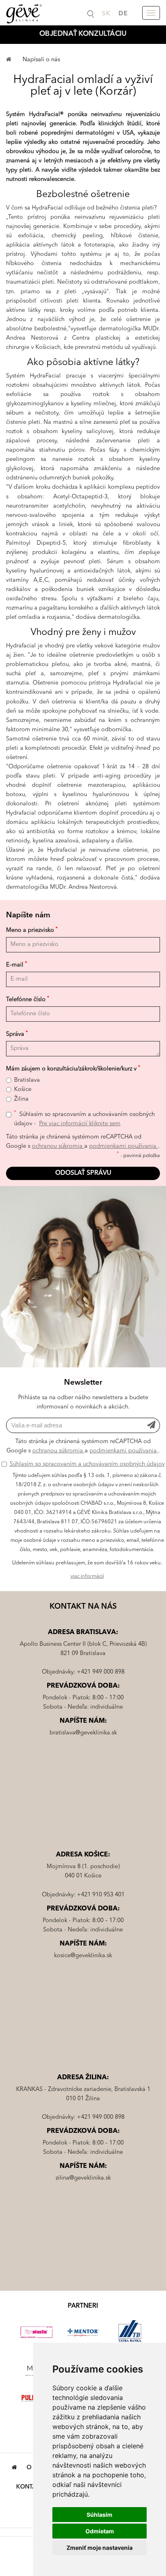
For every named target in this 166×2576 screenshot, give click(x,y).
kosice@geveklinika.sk (83, 1956)
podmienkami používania (123, 1146)
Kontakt (30, 2487)
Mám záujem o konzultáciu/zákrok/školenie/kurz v (73, 1069)
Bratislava (27, 1080)
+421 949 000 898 (101, 1672)
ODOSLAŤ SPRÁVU (83, 1173)
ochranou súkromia (58, 1146)
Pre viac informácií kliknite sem (80, 1124)
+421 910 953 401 (101, 1895)
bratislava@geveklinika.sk (83, 1733)
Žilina (21, 1099)
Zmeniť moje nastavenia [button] (100, 2548)
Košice (23, 1090)
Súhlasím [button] (100, 2515)
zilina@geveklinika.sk (83, 2178)
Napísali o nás (41, 60)
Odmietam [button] (100, 2531)
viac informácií (87, 1576)
